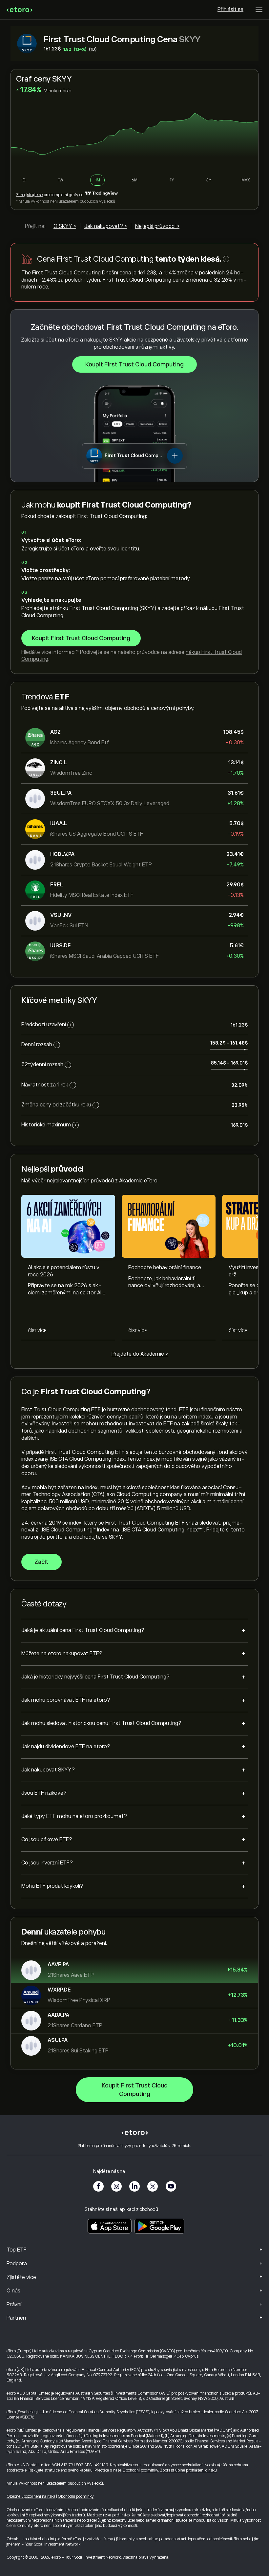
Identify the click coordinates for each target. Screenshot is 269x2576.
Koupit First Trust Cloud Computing (134, 364)
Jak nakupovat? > (106, 226)
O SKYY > (65, 226)
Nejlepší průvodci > (157, 226)
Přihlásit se (230, 9)
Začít (41, 1562)
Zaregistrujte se (29, 195)
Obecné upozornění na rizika (31, 2496)
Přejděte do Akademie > (140, 1354)
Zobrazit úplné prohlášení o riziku (188, 2470)
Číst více (37, 1331)
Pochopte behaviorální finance (165, 1268)
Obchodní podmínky (140, 2470)
